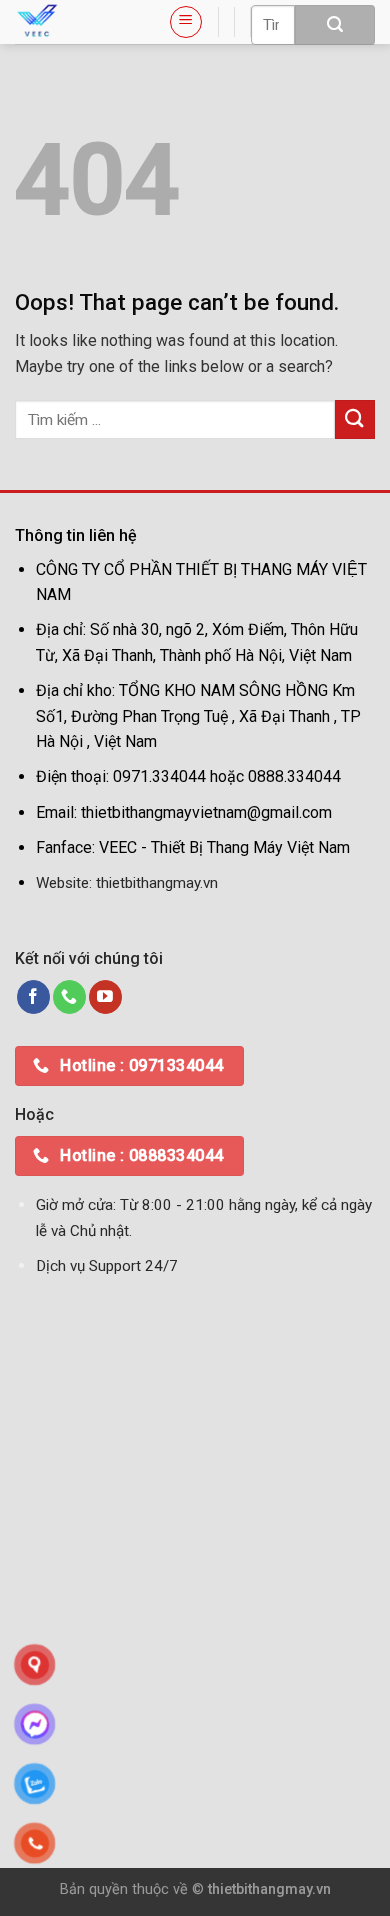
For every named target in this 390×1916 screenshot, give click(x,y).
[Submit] (335, 25)
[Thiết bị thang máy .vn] (76, 22)
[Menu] (186, 22)
